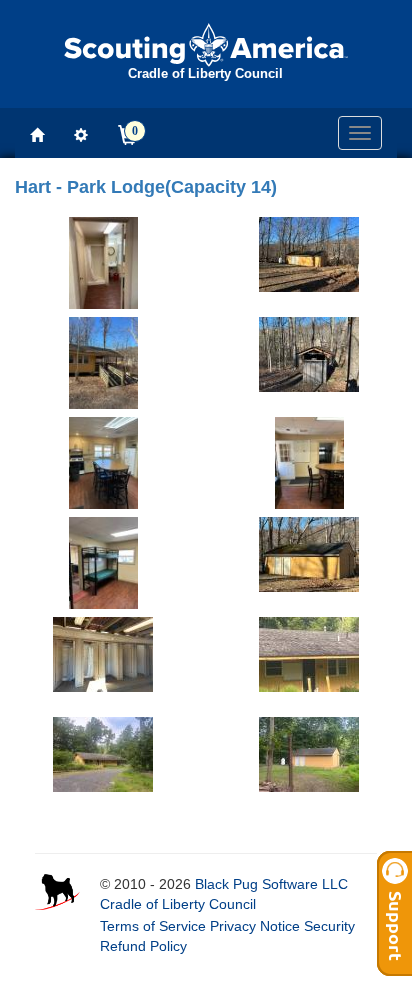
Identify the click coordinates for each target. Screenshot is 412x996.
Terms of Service (153, 926)
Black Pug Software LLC (271, 884)
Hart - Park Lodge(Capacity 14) (146, 187)
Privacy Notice (255, 926)
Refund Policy (143, 946)
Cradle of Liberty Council (178, 904)
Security (329, 926)
